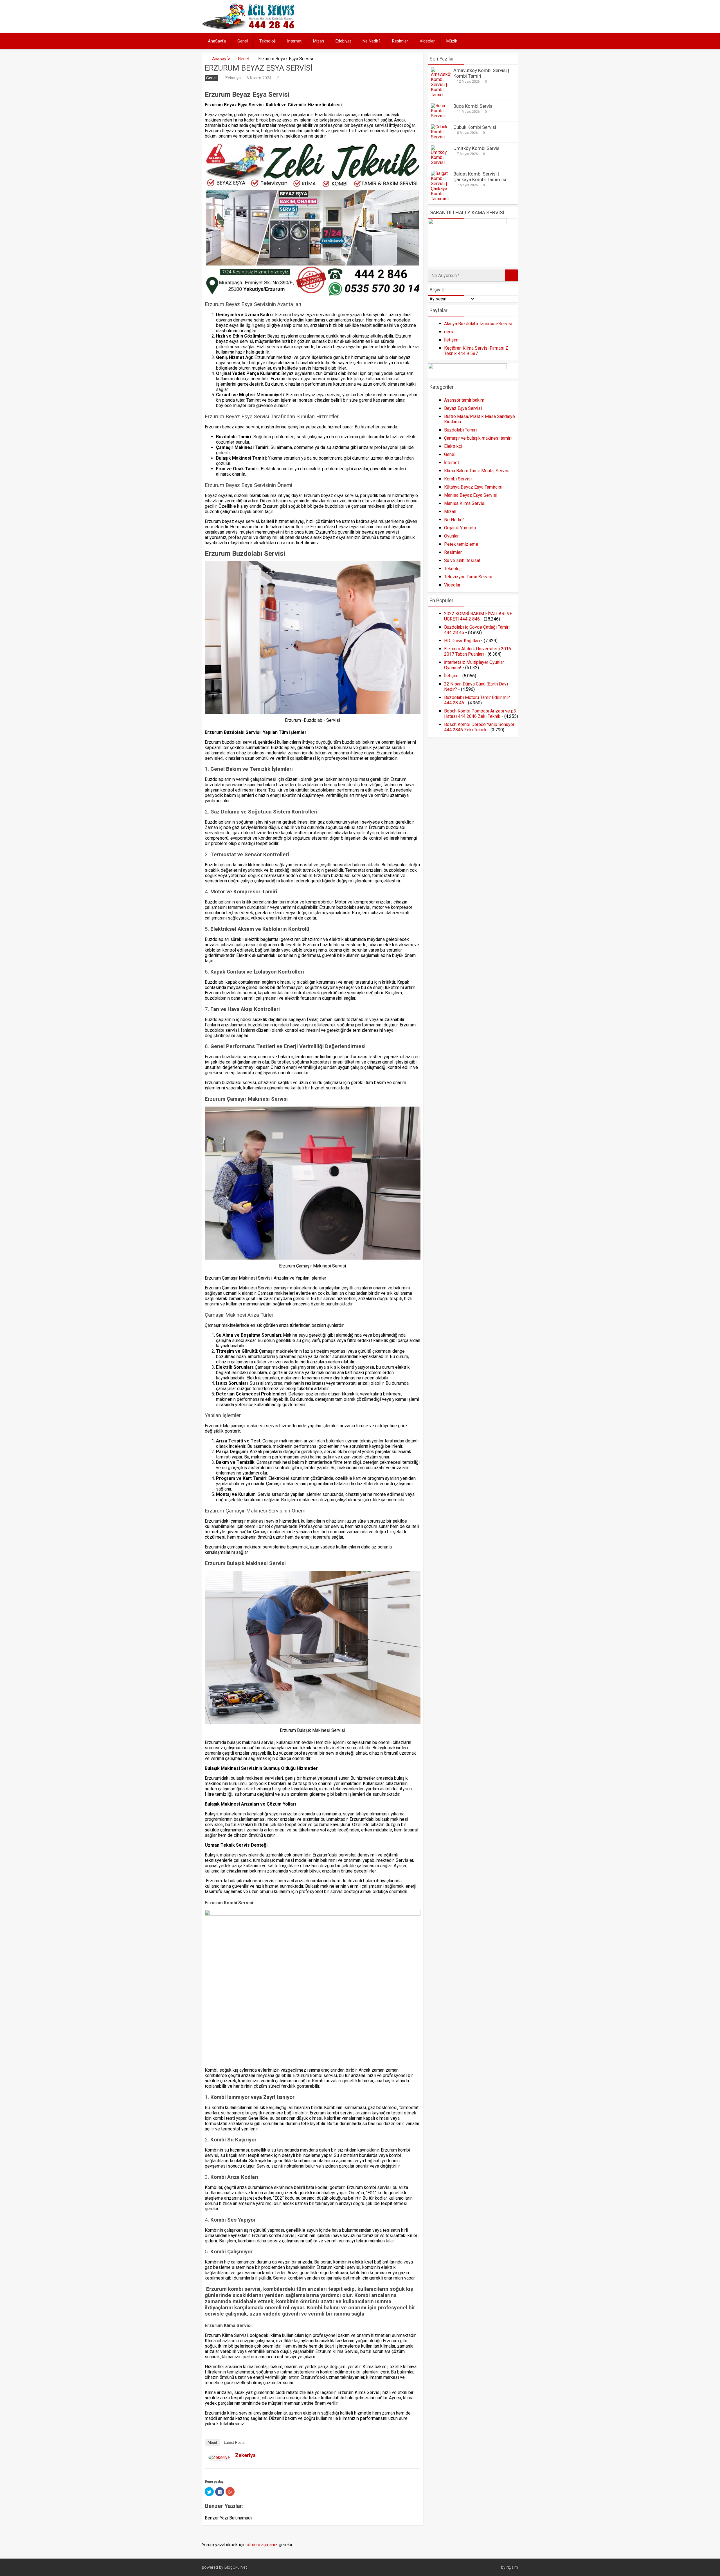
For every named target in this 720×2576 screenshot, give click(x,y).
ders (449, 332)
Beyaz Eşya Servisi (463, 408)
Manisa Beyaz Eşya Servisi (471, 495)
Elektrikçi (453, 446)
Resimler (400, 41)
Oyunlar (451, 536)
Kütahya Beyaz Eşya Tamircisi (473, 487)
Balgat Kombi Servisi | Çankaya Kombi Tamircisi (480, 177)
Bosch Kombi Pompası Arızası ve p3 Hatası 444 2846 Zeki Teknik (480, 714)
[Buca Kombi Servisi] (441, 116)
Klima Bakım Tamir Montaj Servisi (477, 471)
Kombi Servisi (458, 479)
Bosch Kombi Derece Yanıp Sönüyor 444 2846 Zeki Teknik (479, 727)
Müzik (452, 41)
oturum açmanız (262, 2545)
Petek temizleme (461, 544)
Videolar (427, 41)
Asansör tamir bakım (464, 400)
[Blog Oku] (250, 27)
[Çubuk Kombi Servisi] (441, 137)
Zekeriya (233, 78)
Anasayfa (221, 59)
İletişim (451, 340)
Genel (243, 41)
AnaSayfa (217, 41)
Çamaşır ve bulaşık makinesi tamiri (478, 438)
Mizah (319, 41)
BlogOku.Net (236, 2567)
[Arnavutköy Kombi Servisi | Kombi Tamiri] (441, 95)
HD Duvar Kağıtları (462, 641)
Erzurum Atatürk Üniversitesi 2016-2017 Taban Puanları (478, 651)
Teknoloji (267, 41)
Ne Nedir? (372, 41)
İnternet (294, 41)
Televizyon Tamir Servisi (468, 577)
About (212, 2443)
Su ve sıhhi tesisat (462, 560)
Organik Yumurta (460, 528)
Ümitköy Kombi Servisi (477, 148)
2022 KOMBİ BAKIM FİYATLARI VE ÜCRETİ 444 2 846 (478, 616)
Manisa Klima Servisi (465, 503)
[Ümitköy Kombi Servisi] (441, 162)
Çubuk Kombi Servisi (475, 127)
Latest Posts (234, 2443)
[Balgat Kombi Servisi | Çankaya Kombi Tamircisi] (441, 199)
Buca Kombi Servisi (473, 106)
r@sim (512, 2567)
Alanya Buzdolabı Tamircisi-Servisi (478, 324)
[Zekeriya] (219, 2459)
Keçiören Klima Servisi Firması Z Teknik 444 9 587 (476, 351)
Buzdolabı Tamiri (460, 430)
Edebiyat (343, 41)
